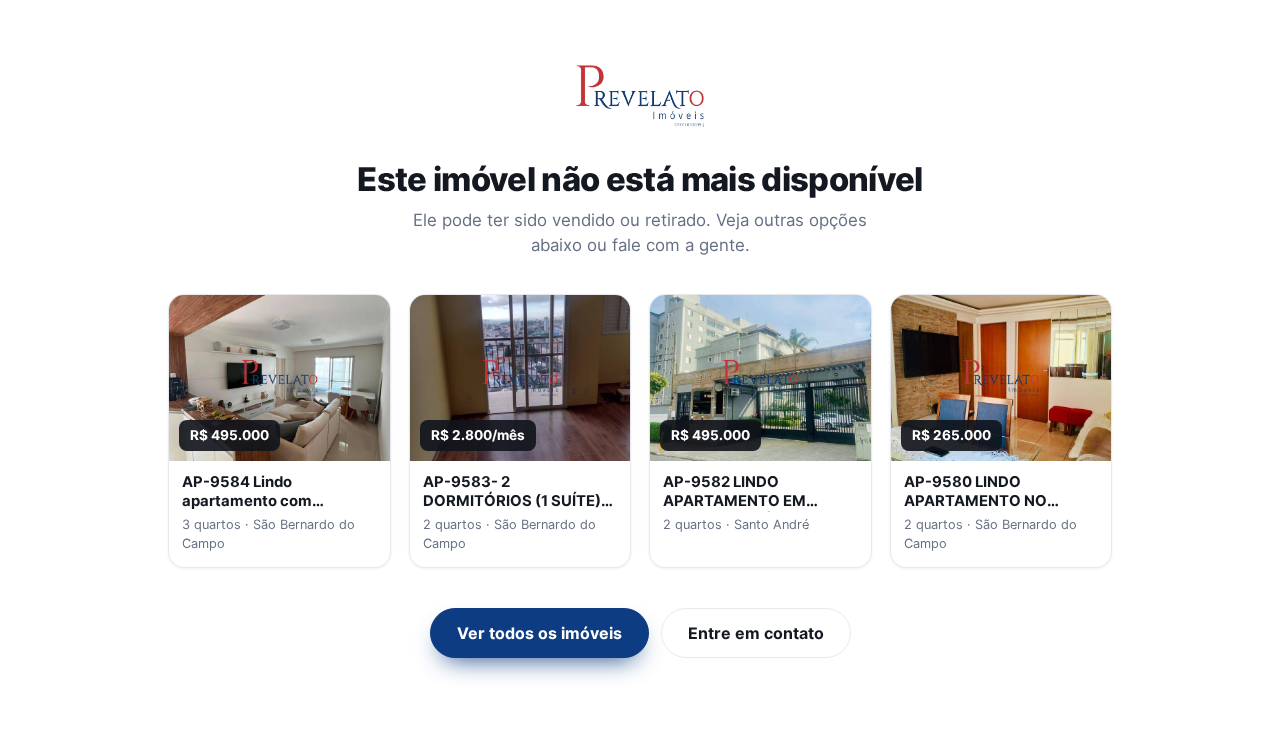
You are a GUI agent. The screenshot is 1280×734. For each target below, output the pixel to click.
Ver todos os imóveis (539, 633)
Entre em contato (756, 633)
